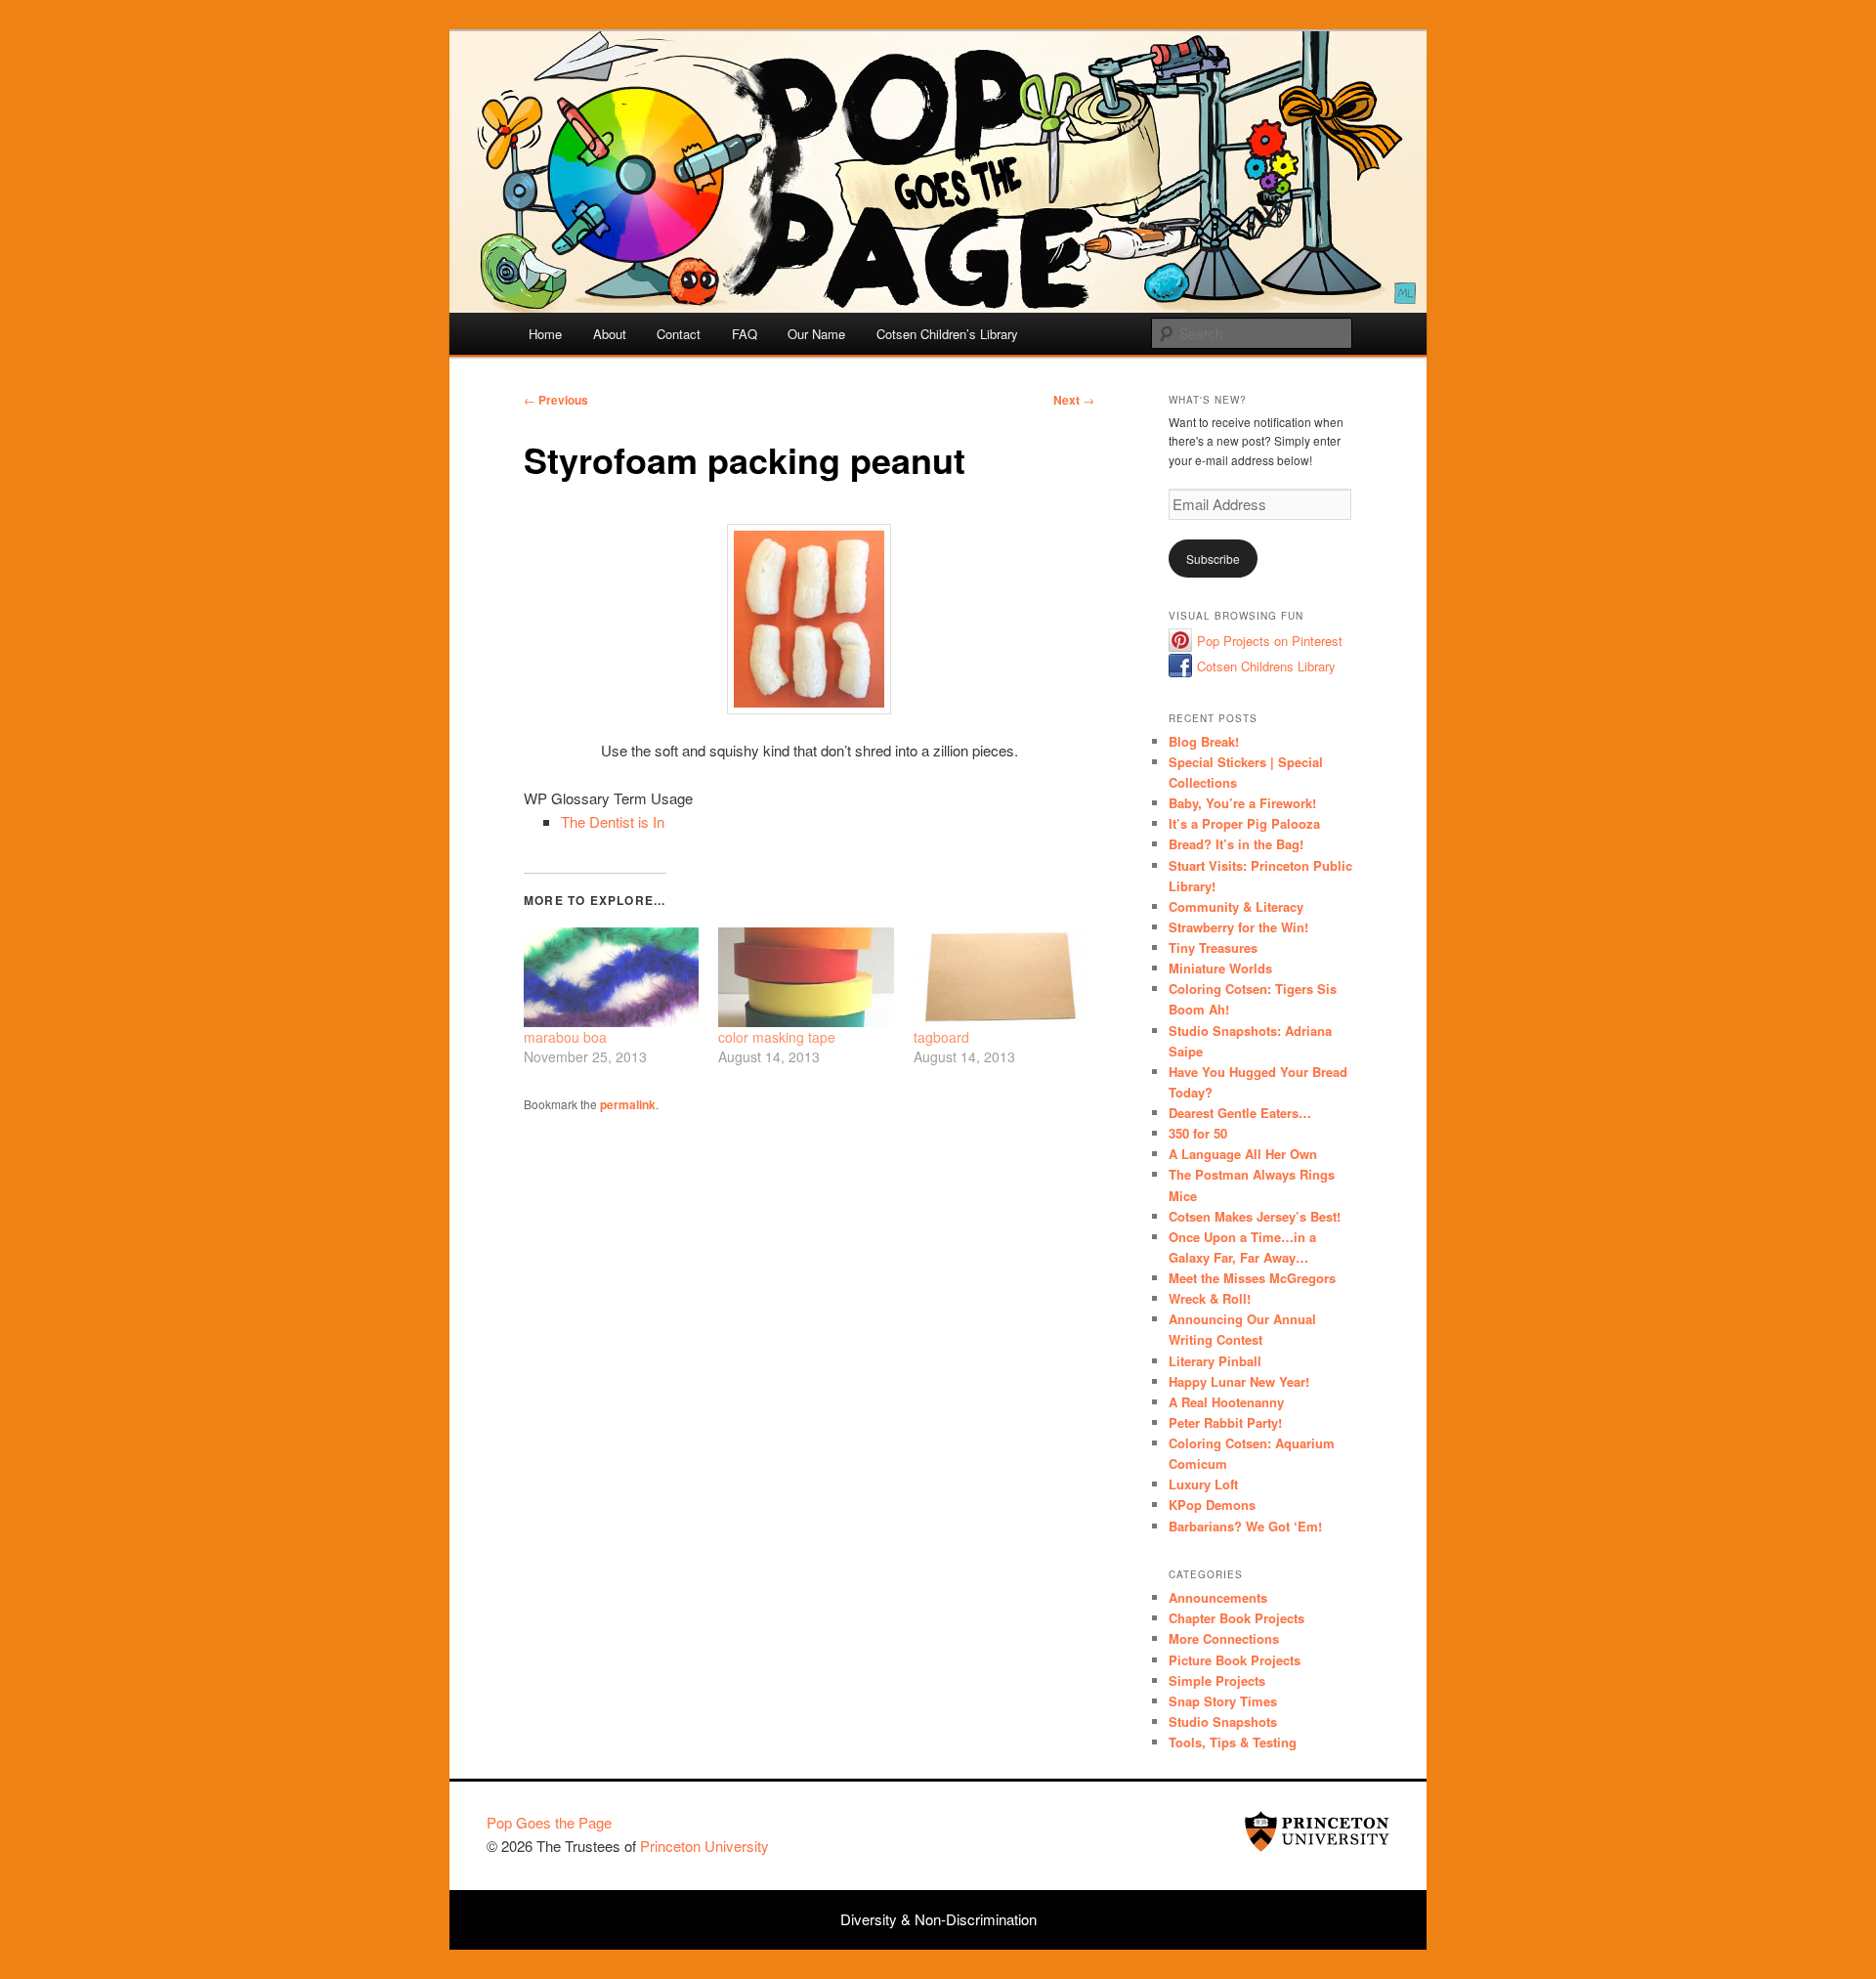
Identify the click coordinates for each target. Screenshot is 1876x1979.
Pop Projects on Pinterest (1270, 641)
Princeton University (1317, 1831)
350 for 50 (1198, 1133)
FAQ (745, 334)
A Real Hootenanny (1226, 1402)
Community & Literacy (1236, 906)
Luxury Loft (1203, 1484)
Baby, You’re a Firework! (1242, 803)
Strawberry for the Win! (1238, 927)
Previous (556, 400)
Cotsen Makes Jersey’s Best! (1255, 1216)
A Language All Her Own (1243, 1154)
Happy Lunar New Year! (1239, 1381)
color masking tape (777, 1037)
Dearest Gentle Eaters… (1240, 1113)
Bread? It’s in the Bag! (1236, 844)
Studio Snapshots (1223, 1721)
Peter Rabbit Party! (1225, 1422)
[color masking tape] (806, 977)
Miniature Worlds (1220, 968)
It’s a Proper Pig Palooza (1244, 823)
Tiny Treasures (1213, 947)
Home (545, 334)
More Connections (1224, 1638)
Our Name (816, 334)
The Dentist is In (613, 821)
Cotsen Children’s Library (947, 334)
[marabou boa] (611, 977)
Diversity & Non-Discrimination (938, 1919)
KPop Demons (1212, 1505)
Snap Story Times (1223, 1701)
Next (1074, 400)
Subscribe (1213, 559)
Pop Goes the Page (549, 1822)
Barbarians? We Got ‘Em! (1245, 1526)
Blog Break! (1204, 741)
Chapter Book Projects (1236, 1618)
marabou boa (565, 1037)
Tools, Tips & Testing (1233, 1742)
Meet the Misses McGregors (1252, 1278)
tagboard (941, 1037)
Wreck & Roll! (1210, 1298)
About (610, 334)
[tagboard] (1001, 977)
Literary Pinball (1215, 1361)
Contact (679, 334)
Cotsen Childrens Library (1266, 666)
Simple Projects (1217, 1680)
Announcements (1218, 1597)
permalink (628, 1104)
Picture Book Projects (1235, 1660)
